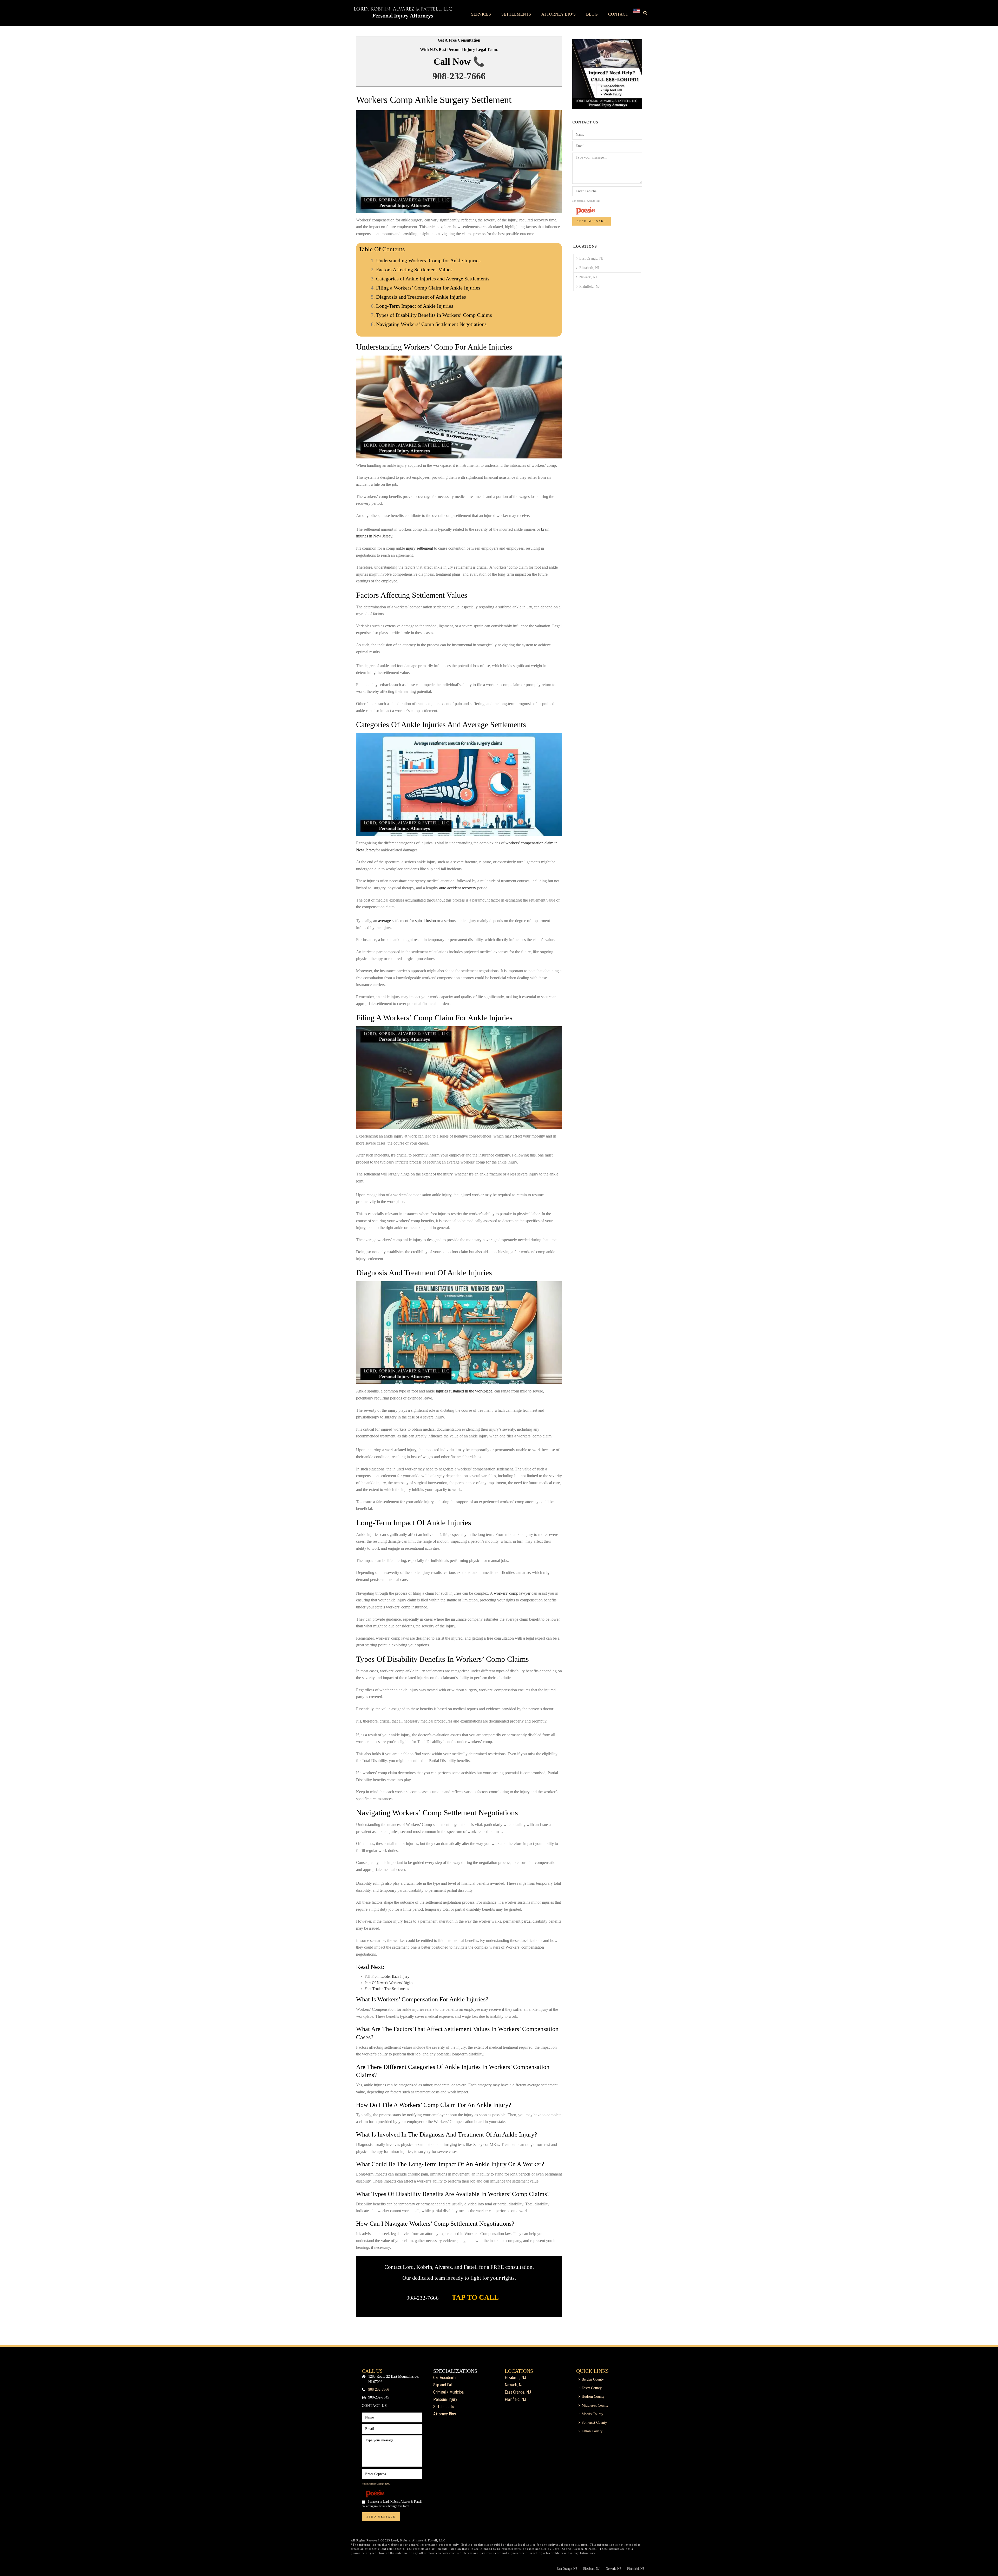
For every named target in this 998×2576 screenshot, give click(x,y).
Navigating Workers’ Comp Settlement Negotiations (431, 324)
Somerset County (594, 2423)
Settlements (516, 14)
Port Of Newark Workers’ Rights (389, 1983)
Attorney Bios (445, 2414)
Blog (592, 14)
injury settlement (419, 548)
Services (481, 14)
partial (526, 1921)
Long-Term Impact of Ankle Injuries (415, 306)
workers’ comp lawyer (512, 1593)
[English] (636, 13)
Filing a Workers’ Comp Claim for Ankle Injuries (428, 288)
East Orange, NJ (591, 258)
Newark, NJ (588, 277)
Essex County (592, 2388)
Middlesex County (595, 2405)
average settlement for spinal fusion (407, 921)
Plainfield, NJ (589, 287)
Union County (592, 2431)
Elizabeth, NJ (589, 268)
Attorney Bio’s (559, 14)
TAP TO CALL (475, 2297)
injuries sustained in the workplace (464, 1391)
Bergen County (593, 2379)
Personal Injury (445, 2399)
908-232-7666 (459, 76)
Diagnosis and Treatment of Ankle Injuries (421, 297)
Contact (618, 14)
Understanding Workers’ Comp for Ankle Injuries (428, 260)
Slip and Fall (443, 2385)
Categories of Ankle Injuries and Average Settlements (433, 279)
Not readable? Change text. (586, 201)
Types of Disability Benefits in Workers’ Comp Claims (434, 315)
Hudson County (593, 2397)
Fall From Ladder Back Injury (387, 1977)
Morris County (592, 2414)
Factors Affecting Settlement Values (414, 270)
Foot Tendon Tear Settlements (387, 1989)
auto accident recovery (458, 888)
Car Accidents (445, 2378)
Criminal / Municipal (449, 2392)
